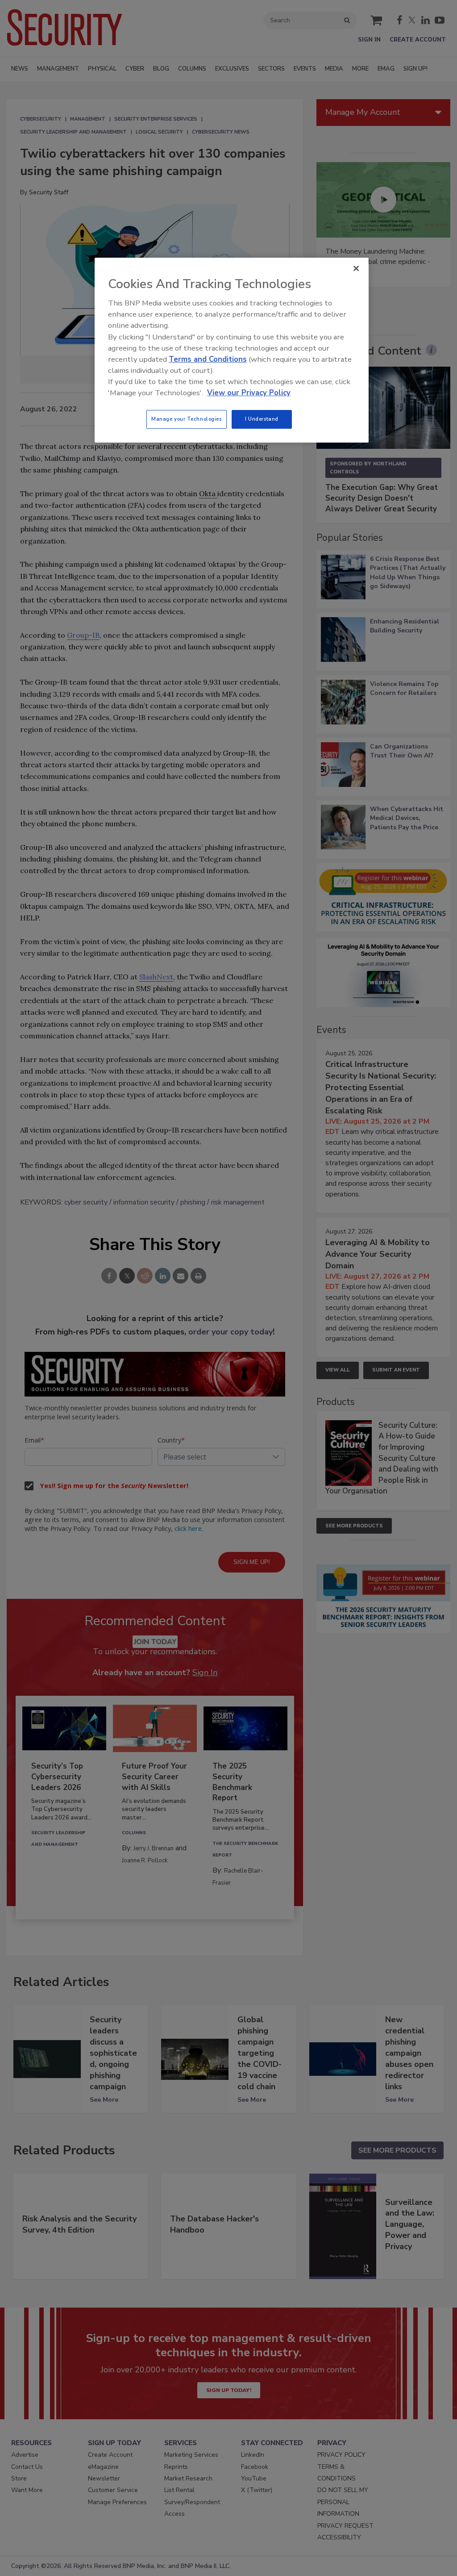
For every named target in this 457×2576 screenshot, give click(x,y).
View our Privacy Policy (249, 393)
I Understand (262, 419)
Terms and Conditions (208, 359)
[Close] (356, 268)
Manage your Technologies (187, 419)
